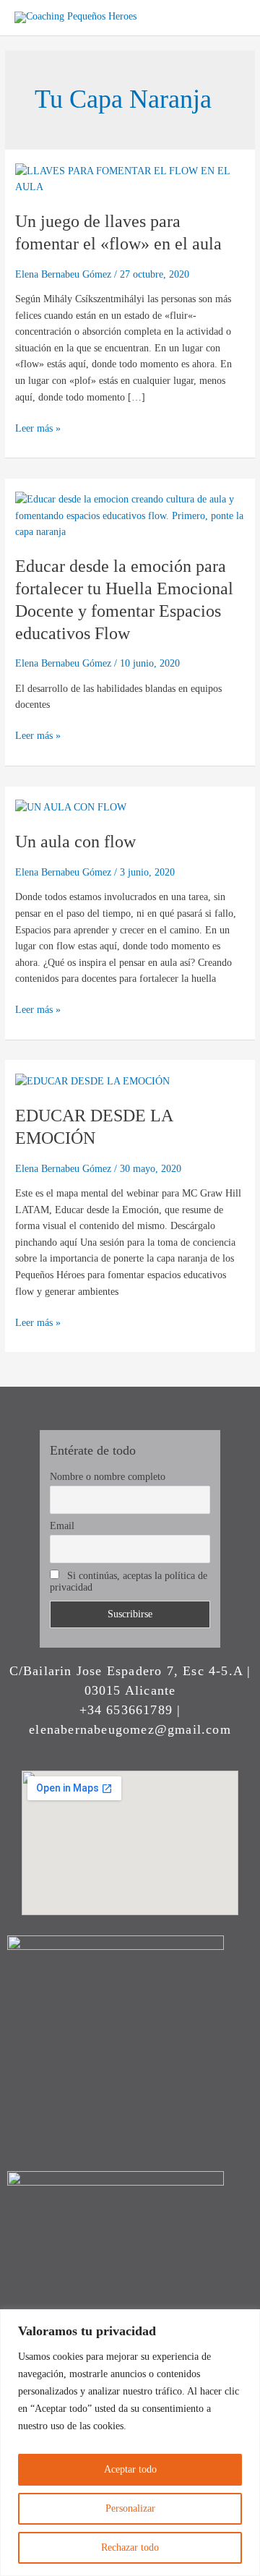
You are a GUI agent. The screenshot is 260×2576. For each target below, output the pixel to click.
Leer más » (38, 427)
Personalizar (130, 2508)
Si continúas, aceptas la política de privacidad (129, 1582)
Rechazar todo (130, 2547)
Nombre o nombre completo (108, 1477)
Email (62, 1526)
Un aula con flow (75, 842)
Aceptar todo (130, 2469)
